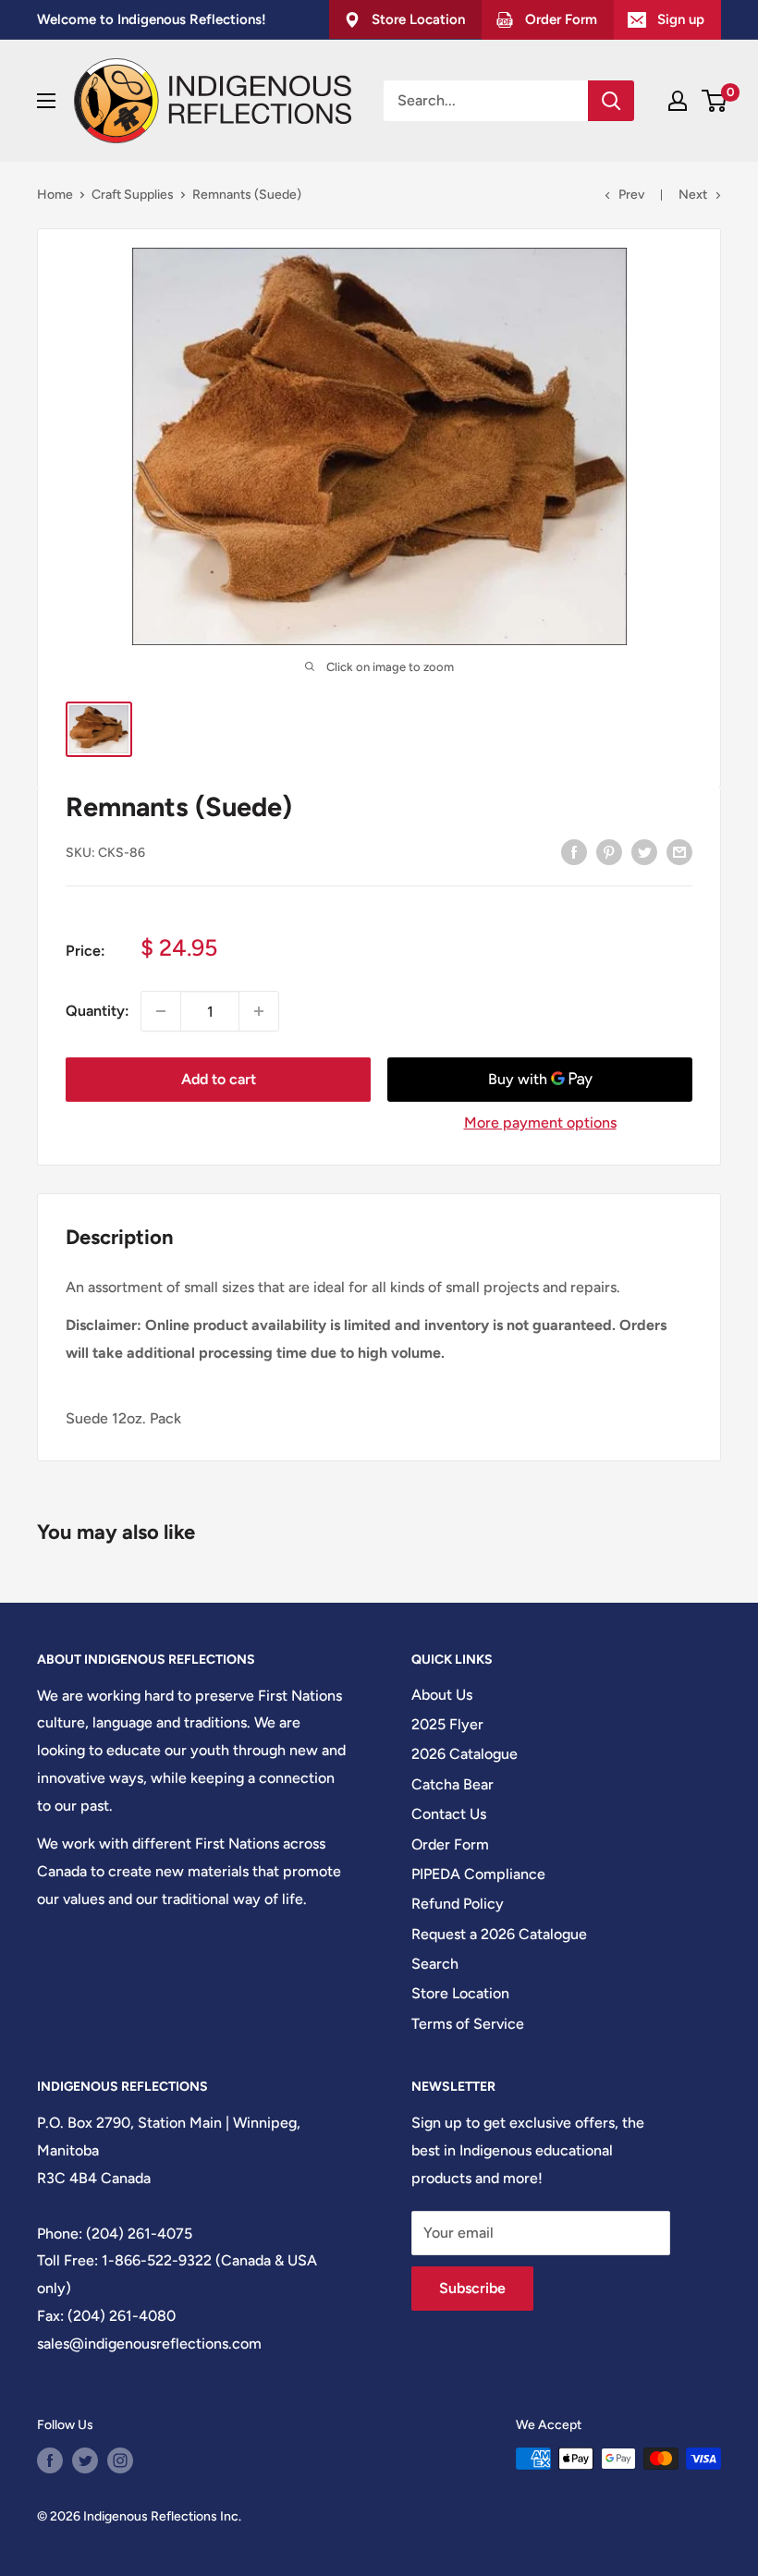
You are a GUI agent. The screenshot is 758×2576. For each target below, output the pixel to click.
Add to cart (219, 1079)
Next (693, 195)
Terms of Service (468, 2024)
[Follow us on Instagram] (120, 2460)
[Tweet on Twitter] (644, 851)
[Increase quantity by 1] (259, 1011)
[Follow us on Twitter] (85, 2460)
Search (435, 1964)
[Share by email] (679, 851)
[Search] (611, 101)
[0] (715, 101)
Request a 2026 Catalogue (499, 1934)
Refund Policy (458, 1904)
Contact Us (449, 1814)
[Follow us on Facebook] (50, 2460)
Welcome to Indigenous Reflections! (152, 19)
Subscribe (472, 2288)
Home (55, 195)
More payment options (540, 1123)
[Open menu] (46, 101)
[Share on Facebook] (574, 851)
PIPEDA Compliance (478, 1874)
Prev (631, 195)
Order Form (450, 1844)
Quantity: (98, 1011)
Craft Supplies (133, 195)
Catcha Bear (452, 1784)
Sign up (681, 19)
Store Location (460, 1993)
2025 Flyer (447, 1724)
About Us (442, 1695)
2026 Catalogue (465, 1754)
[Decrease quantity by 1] (161, 1011)
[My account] (678, 101)
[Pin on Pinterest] (609, 851)
